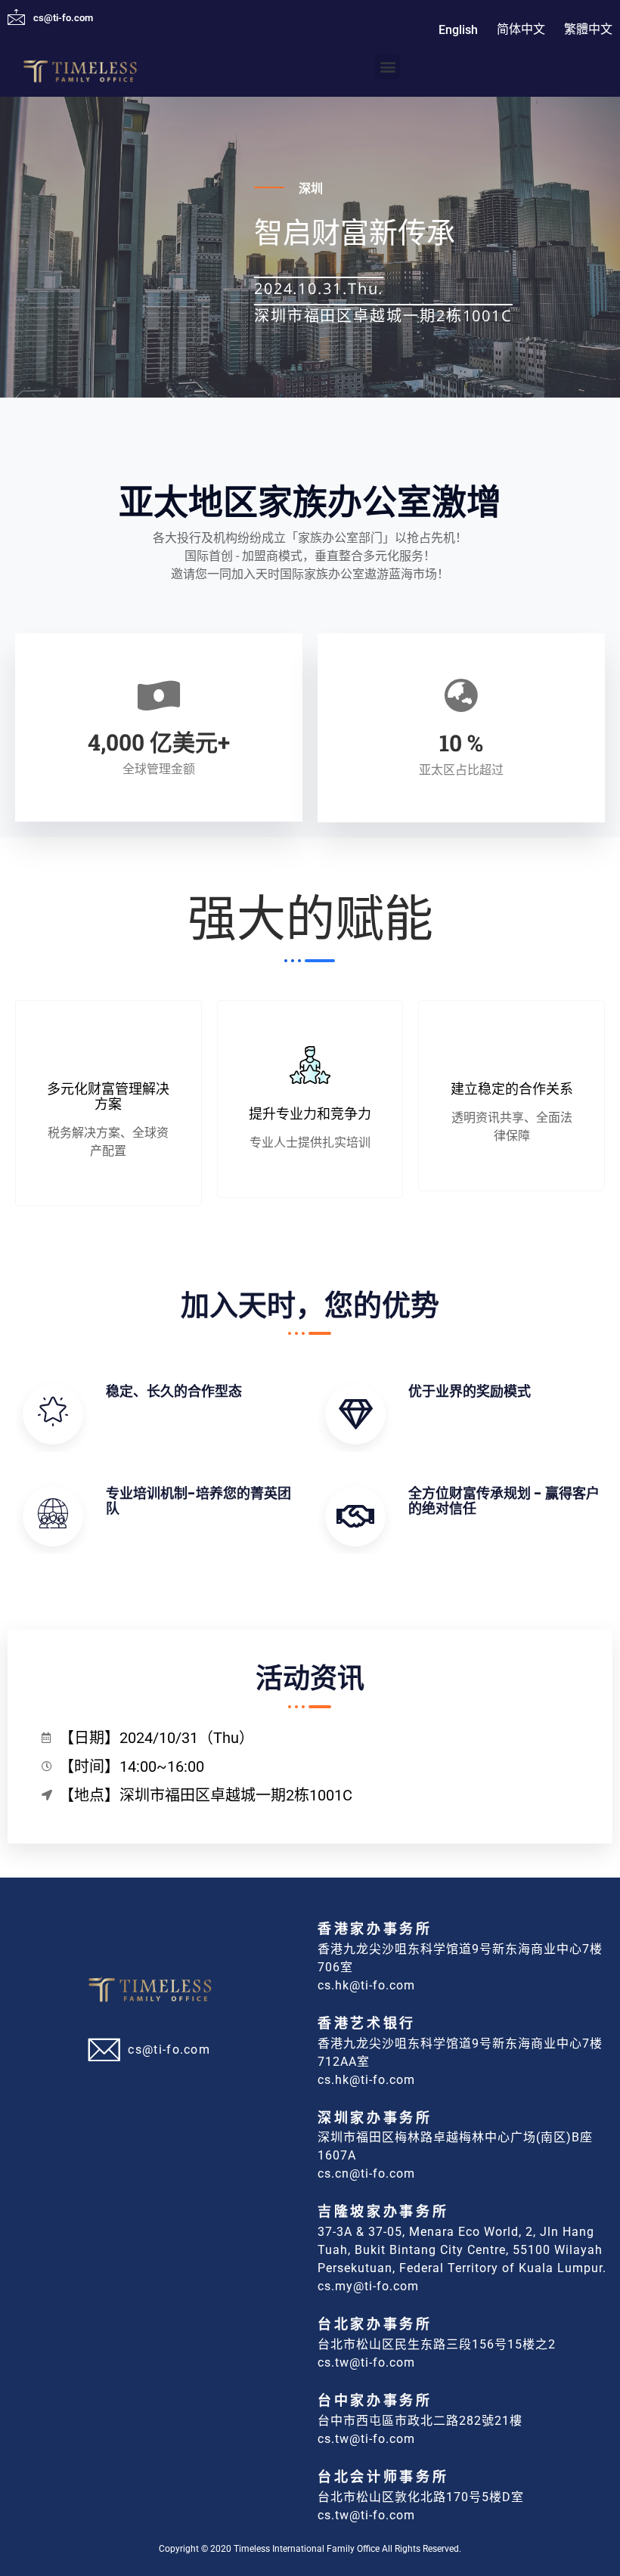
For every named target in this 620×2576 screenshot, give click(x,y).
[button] (387, 67)
